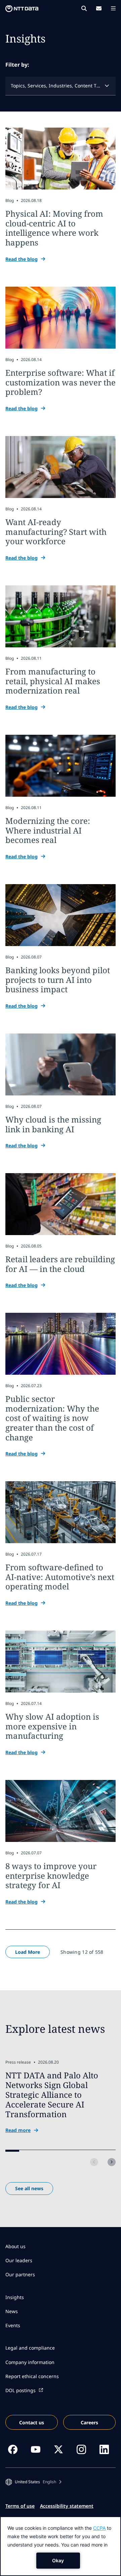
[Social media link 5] (104, 2449)
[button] (33, 2482)
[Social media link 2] (36, 2449)
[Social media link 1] (13, 2449)
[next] (112, 2162)
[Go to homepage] (22, 9)
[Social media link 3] (58, 2449)
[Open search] (84, 8)
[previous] (94, 2162)
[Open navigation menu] (113, 8)
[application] (61, 2546)
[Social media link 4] (81, 2449)
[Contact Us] (99, 8)
